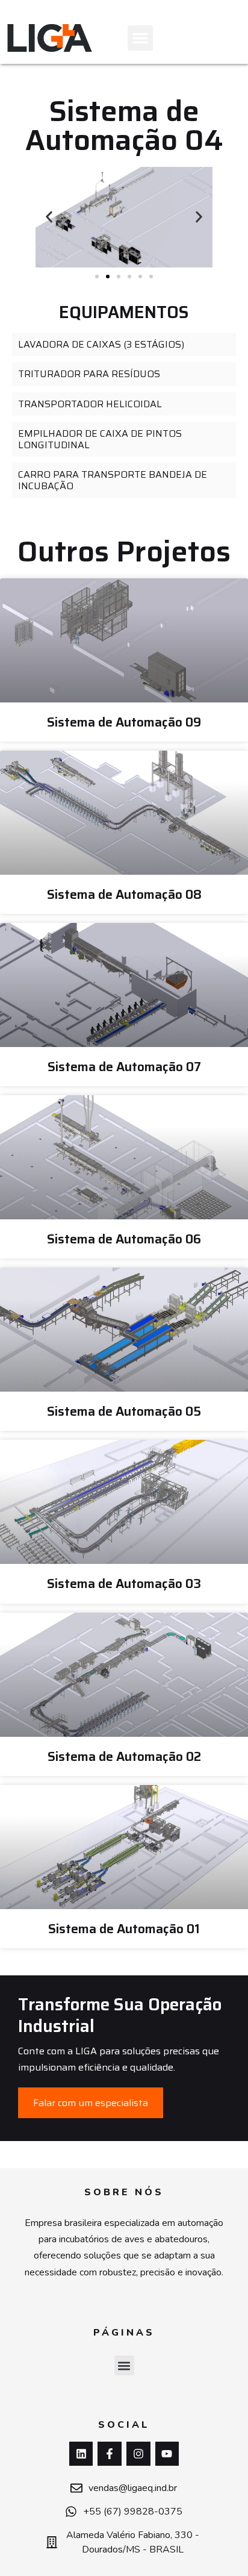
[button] (140, 38)
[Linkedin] (81, 2454)
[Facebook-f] (110, 2454)
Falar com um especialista (91, 2103)
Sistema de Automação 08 (124, 894)
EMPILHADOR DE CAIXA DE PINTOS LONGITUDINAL (100, 439)
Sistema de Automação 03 (124, 1583)
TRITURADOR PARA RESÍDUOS (89, 374)
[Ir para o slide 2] (108, 277)
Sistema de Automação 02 (124, 1756)
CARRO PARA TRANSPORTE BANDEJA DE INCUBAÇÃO (113, 480)
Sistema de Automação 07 (124, 1067)
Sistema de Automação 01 (124, 1929)
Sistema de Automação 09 (124, 722)
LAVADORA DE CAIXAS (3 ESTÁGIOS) (101, 344)
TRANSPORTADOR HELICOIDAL (90, 404)
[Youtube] (167, 2454)
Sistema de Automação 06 (124, 1239)
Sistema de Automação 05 (124, 1411)
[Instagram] (138, 2454)
